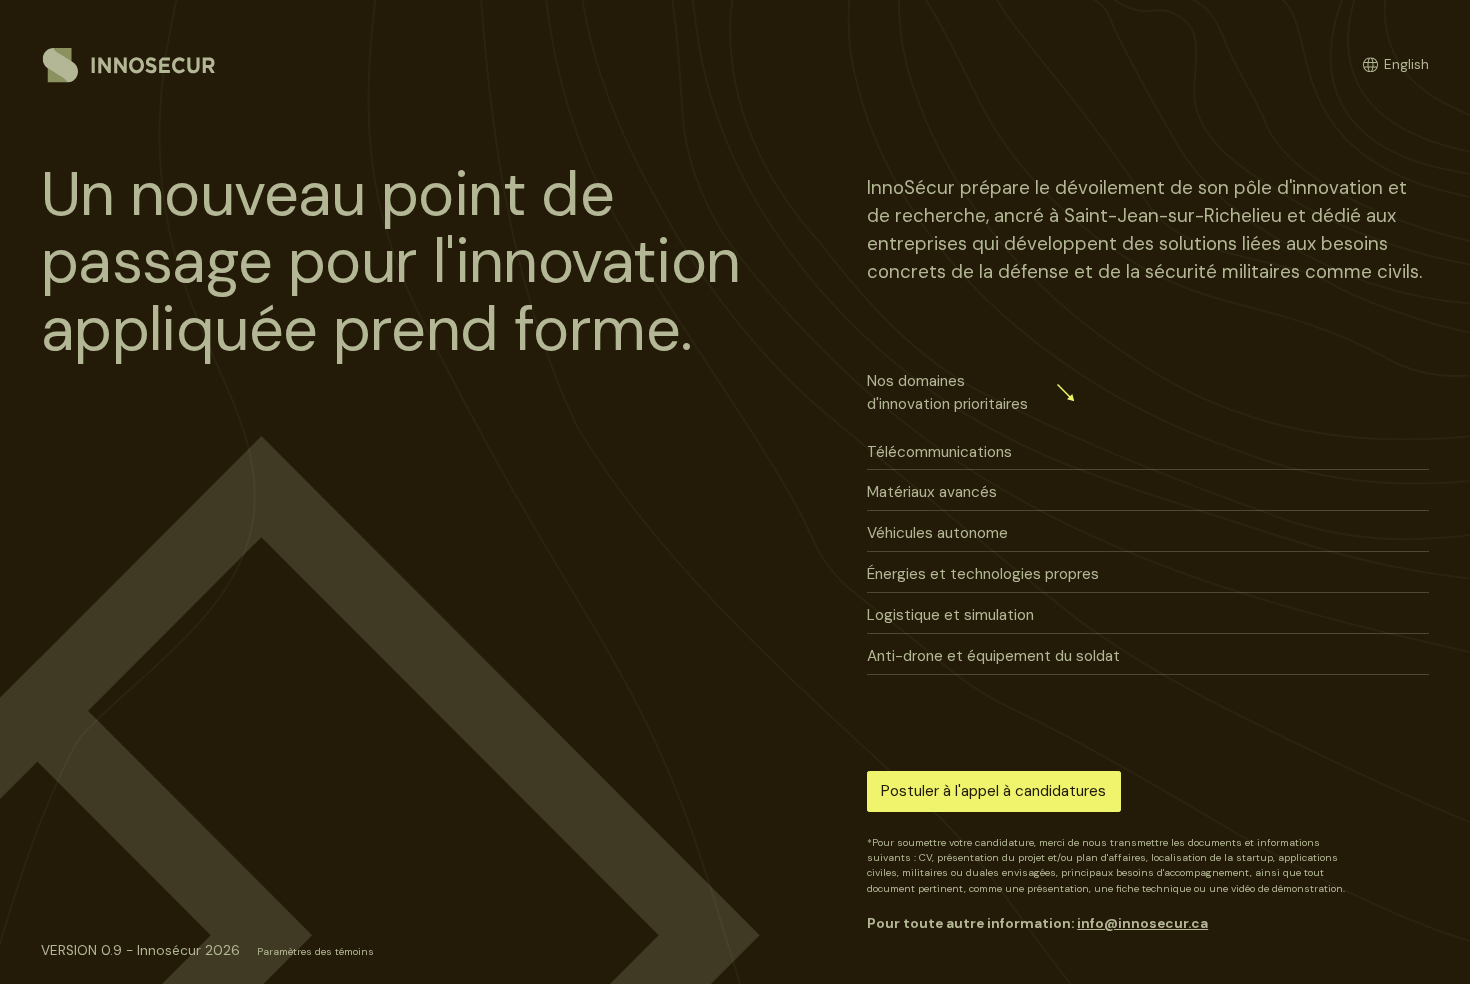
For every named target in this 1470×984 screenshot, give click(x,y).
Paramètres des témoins (315, 951)
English (1406, 64)
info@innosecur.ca (1142, 923)
